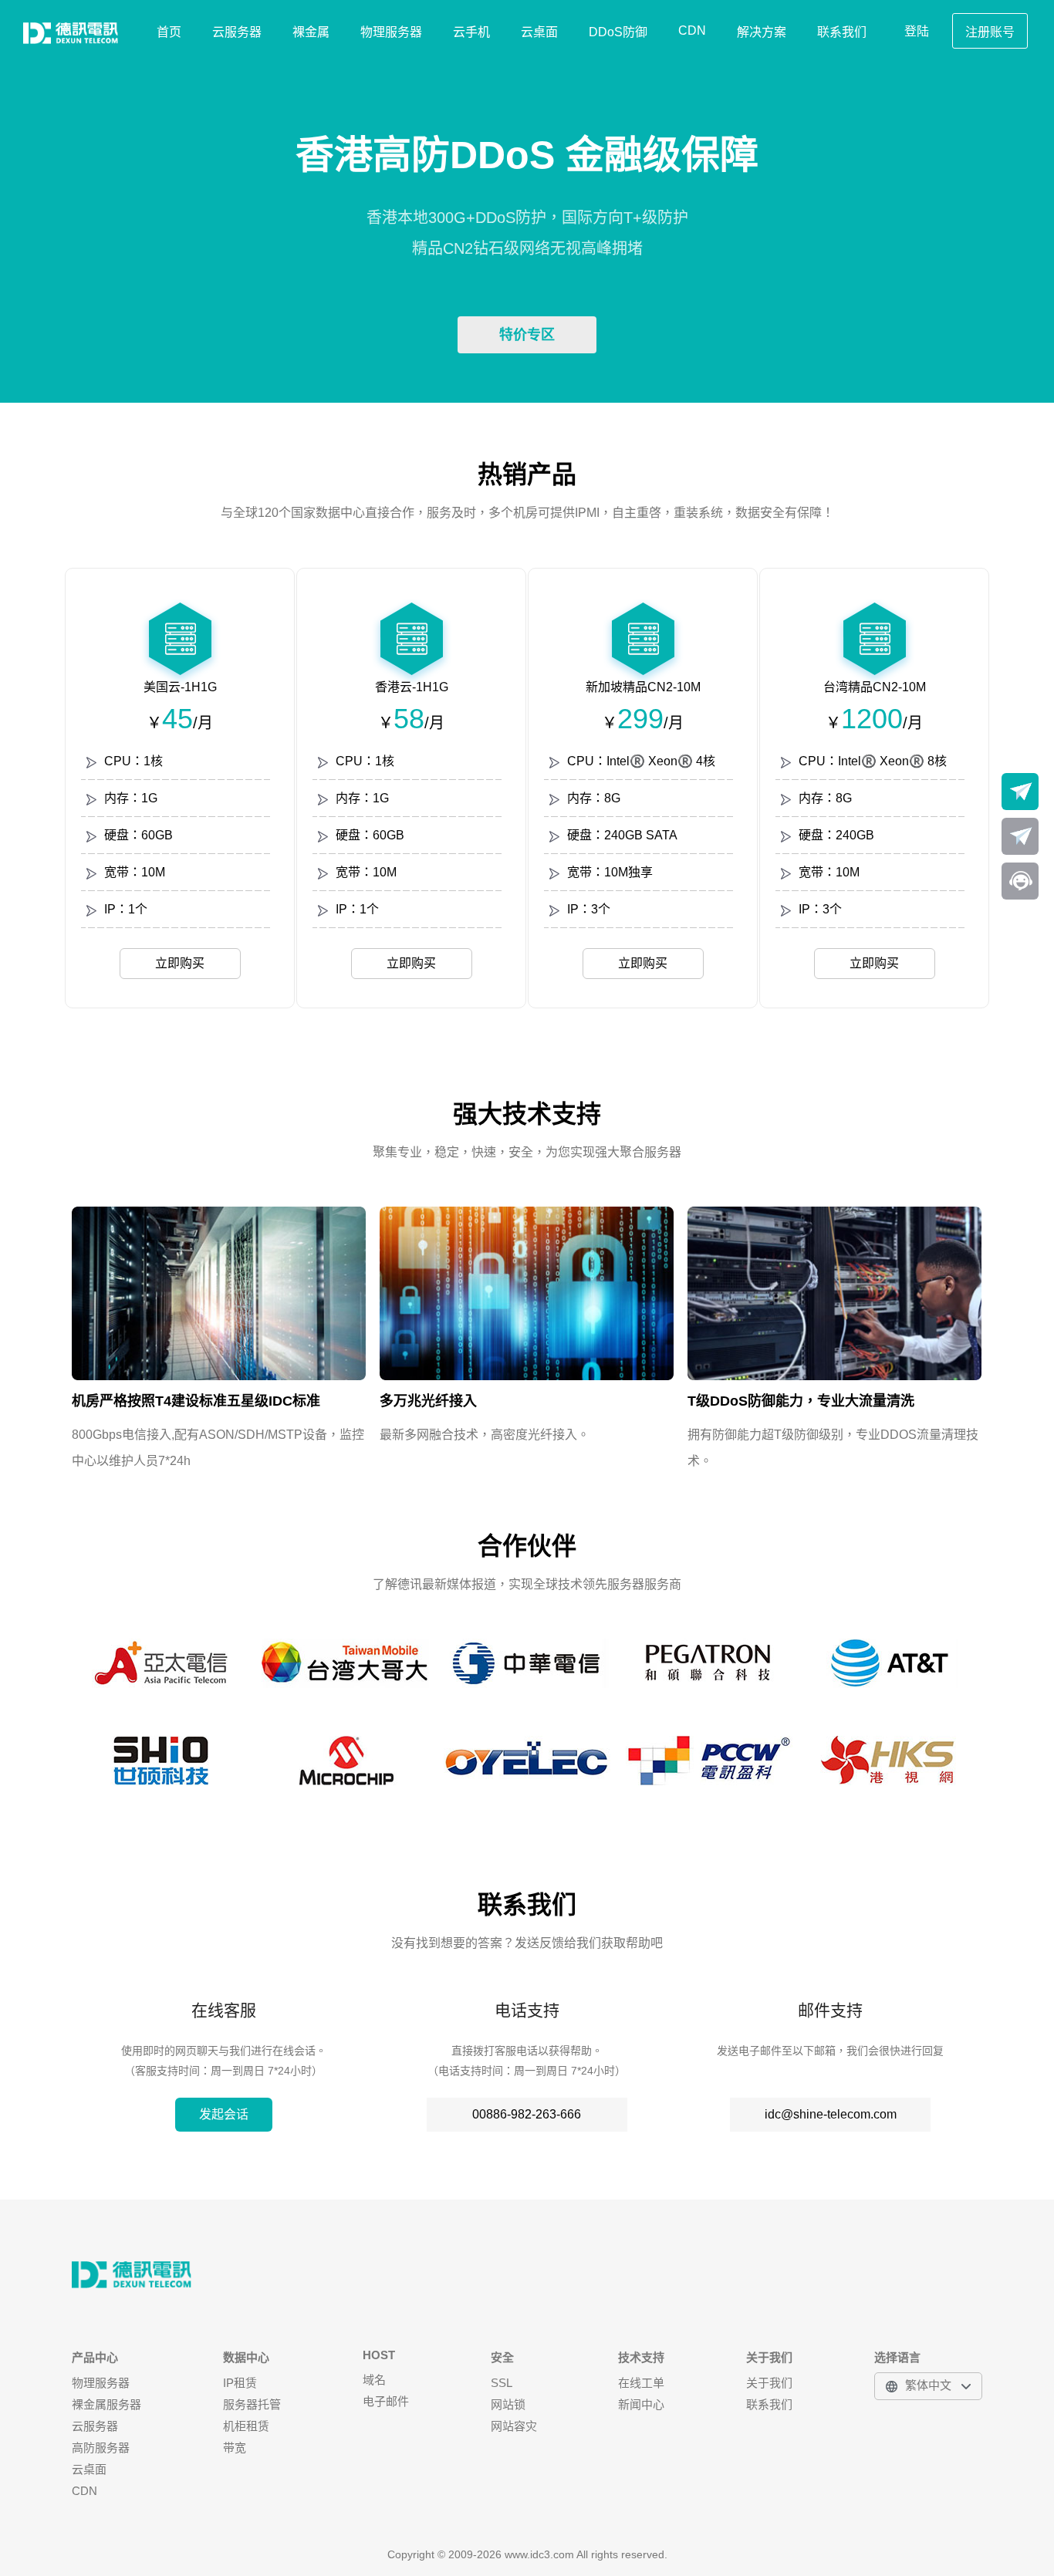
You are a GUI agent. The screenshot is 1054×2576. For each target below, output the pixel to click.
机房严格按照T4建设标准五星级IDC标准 (196, 1401)
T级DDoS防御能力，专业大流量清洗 (801, 1401)
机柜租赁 (246, 2426)
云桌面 (539, 32)
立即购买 (180, 963)
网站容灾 (514, 2426)
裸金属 (311, 32)
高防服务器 (101, 2448)
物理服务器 (391, 32)
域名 (374, 2380)
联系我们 (842, 32)
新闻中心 (641, 2404)
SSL (502, 2383)
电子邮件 (386, 2401)
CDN (692, 30)
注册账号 (990, 32)
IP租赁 (240, 2383)
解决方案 (762, 32)
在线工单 (641, 2383)
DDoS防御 (618, 32)
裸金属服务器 (106, 2404)
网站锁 (508, 2404)
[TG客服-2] (1020, 836)
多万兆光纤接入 (428, 1401)
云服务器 (237, 32)
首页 (169, 32)
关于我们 (769, 2383)
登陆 (917, 31)
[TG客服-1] (1020, 792)
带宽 (235, 2448)
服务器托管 (252, 2404)
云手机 (471, 32)
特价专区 (527, 335)
